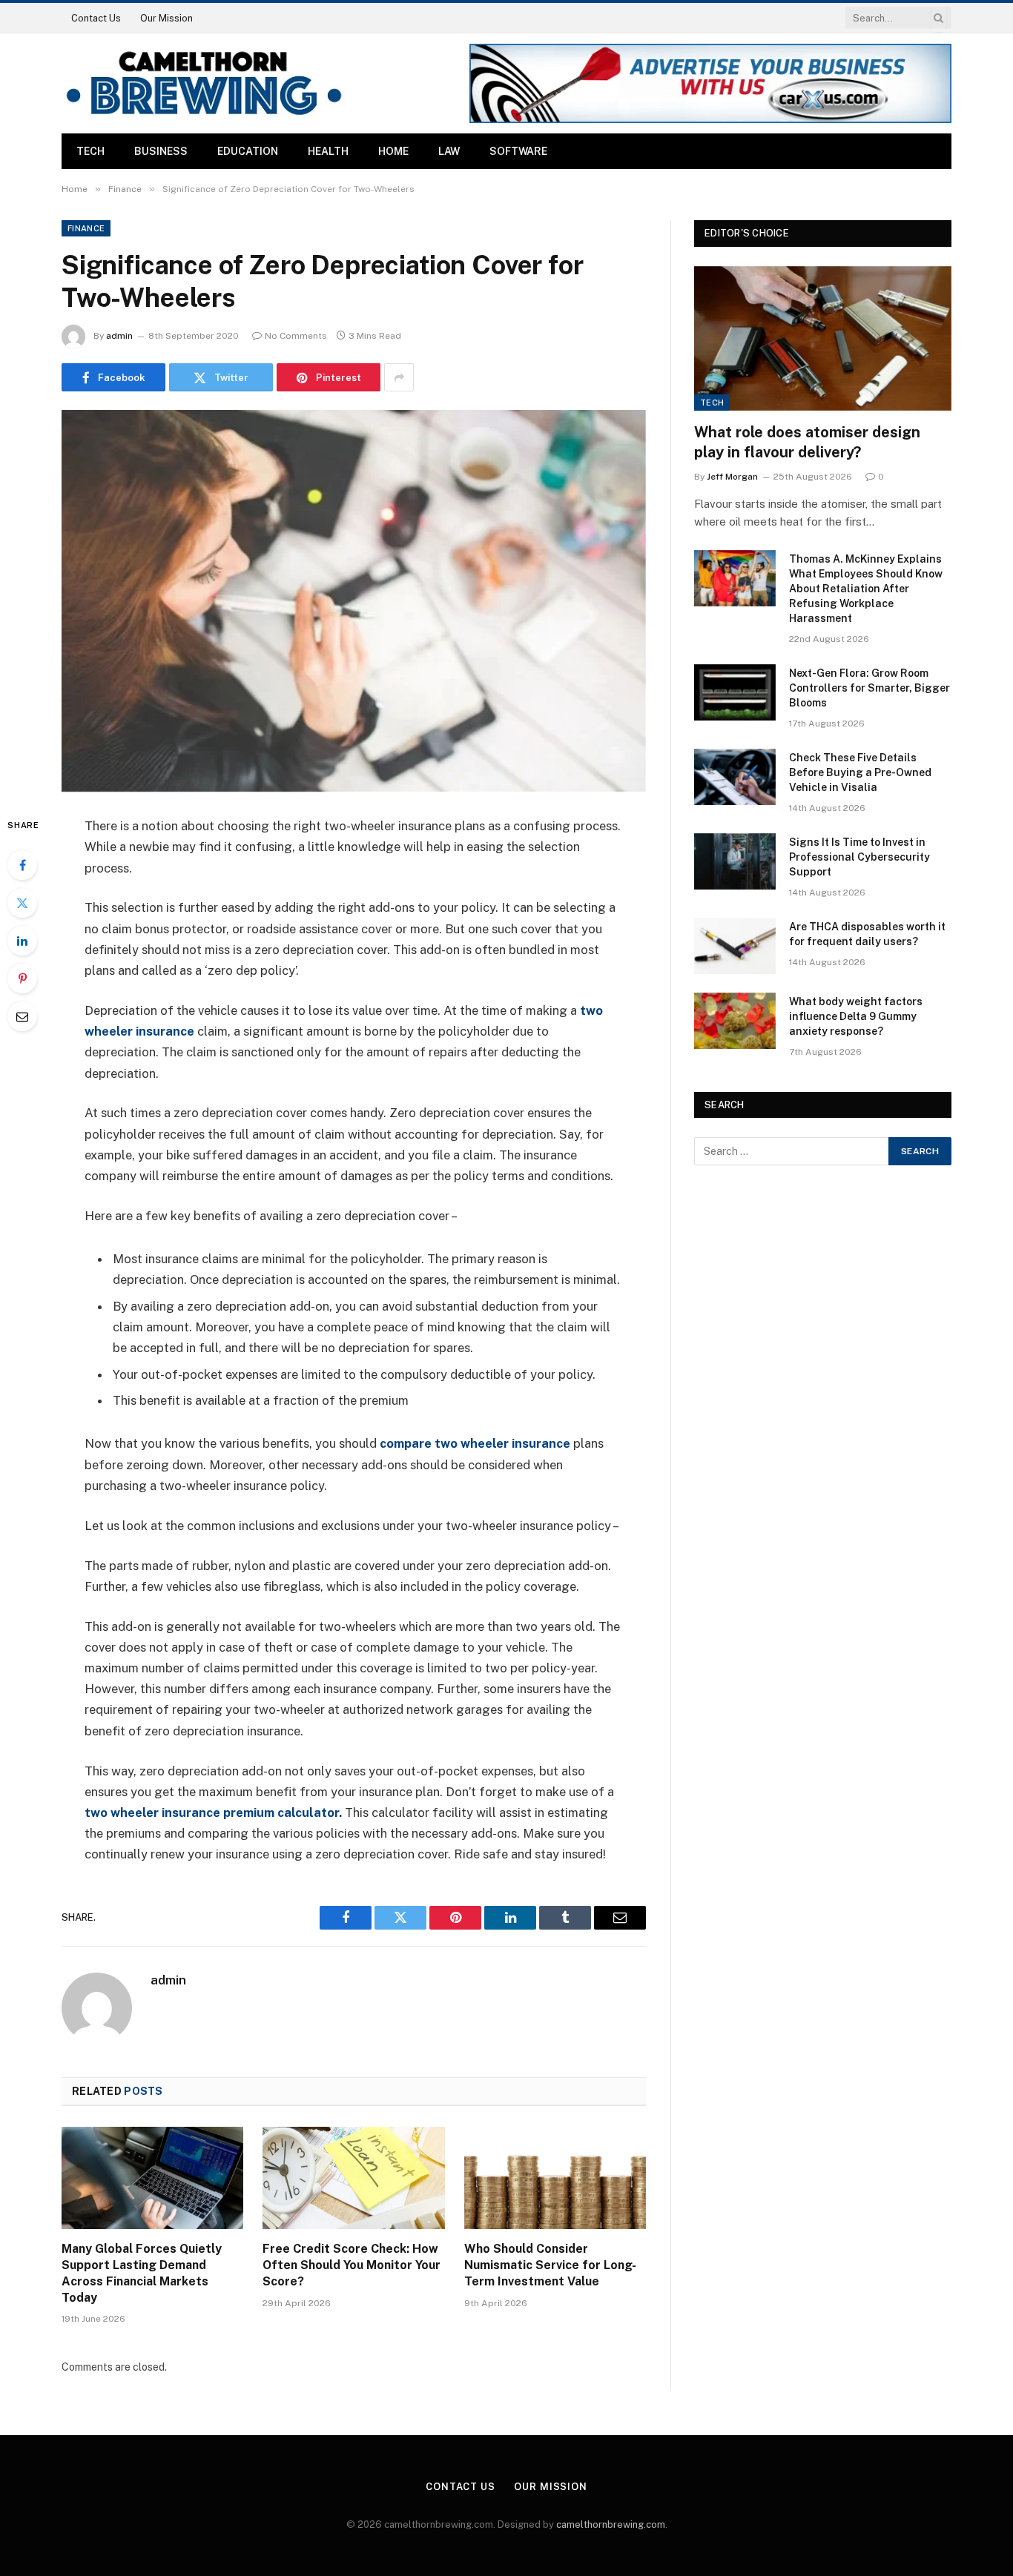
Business (161, 151)
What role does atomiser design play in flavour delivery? (807, 442)
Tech (90, 151)
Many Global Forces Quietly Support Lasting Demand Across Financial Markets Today (142, 2273)
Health (328, 151)
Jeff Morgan (732, 477)
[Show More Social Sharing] (399, 377)
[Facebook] (22, 865)
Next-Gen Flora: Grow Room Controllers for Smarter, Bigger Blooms (870, 688)
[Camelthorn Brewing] (204, 83)
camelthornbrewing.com (611, 2524)
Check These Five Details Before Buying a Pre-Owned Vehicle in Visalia (860, 772)
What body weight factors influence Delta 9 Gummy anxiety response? (856, 1016)
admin (119, 336)
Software (518, 151)
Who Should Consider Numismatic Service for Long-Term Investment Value (550, 2265)
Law (449, 151)
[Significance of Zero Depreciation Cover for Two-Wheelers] (354, 601)
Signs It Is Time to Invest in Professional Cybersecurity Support (859, 857)
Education (248, 151)
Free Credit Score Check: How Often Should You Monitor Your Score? (352, 2265)
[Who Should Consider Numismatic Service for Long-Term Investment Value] (555, 2178)
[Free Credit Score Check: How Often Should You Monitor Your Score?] (353, 2178)
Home (393, 151)
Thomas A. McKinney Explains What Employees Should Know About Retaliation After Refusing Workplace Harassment (866, 589)
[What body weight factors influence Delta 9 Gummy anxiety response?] (735, 1021)
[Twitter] (22, 903)
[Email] (22, 1016)
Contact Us (96, 18)
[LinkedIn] (22, 941)
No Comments (296, 336)
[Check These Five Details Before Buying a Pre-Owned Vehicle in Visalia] (735, 777)
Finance (86, 228)
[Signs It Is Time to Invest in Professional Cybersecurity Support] (735, 861)
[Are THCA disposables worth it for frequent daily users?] (735, 946)
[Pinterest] (22, 979)
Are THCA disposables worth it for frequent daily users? (867, 934)
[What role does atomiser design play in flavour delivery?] (823, 338)
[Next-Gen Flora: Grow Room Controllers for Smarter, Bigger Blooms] (735, 692)
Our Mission (166, 18)
